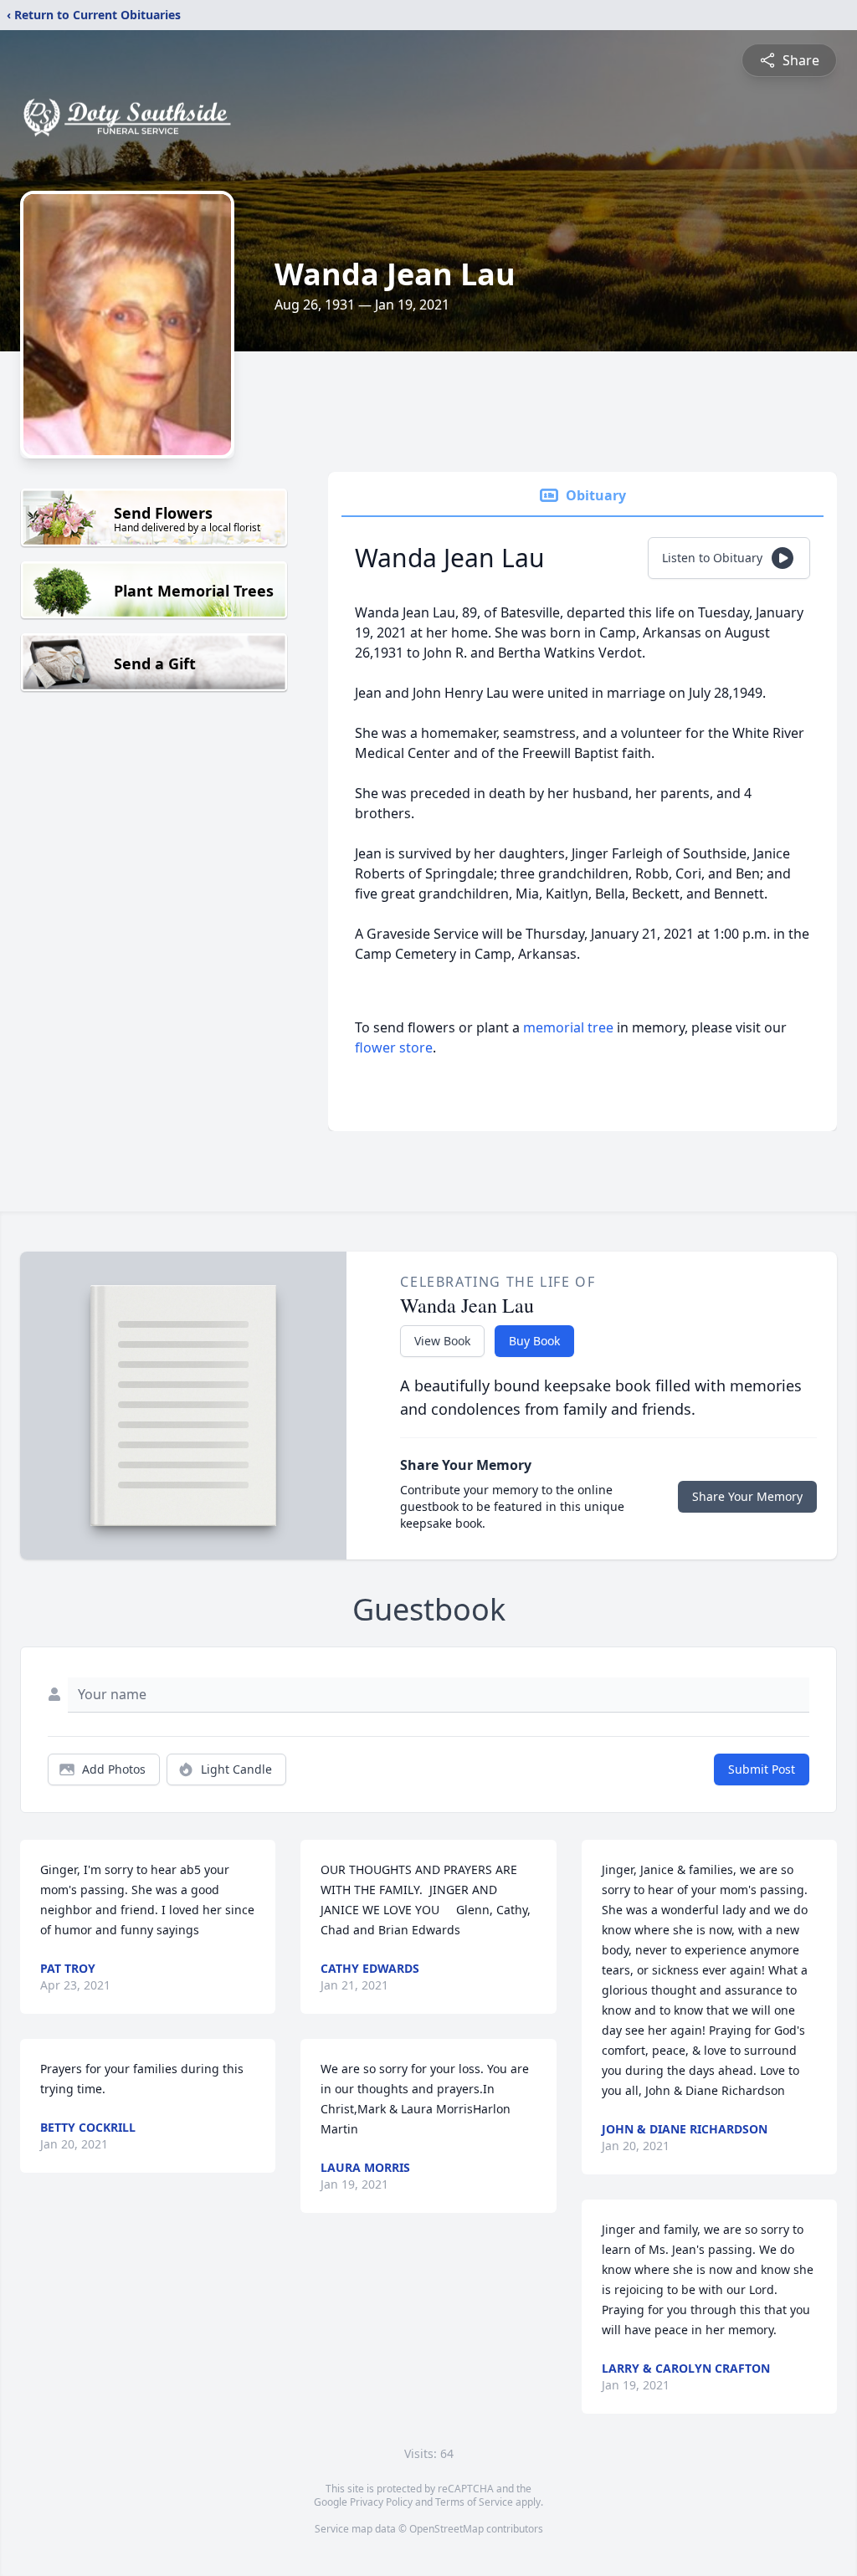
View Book (442, 1341)
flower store (394, 1047)
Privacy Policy (381, 2502)
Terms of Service (474, 2502)
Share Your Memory (747, 1496)
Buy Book (534, 1341)
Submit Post (762, 1769)
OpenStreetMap (446, 2529)
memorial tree (568, 1027)
